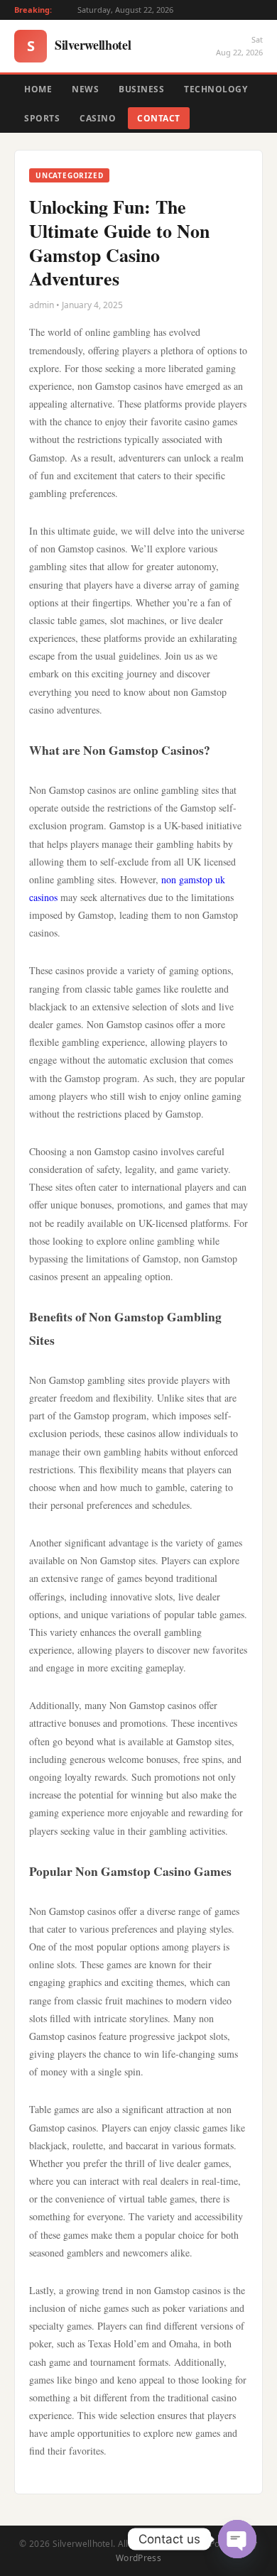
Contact (159, 118)
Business (141, 89)
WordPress (138, 2558)
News (85, 89)
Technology (216, 89)
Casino (98, 118)
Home (38, 89)
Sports (42, 118)
